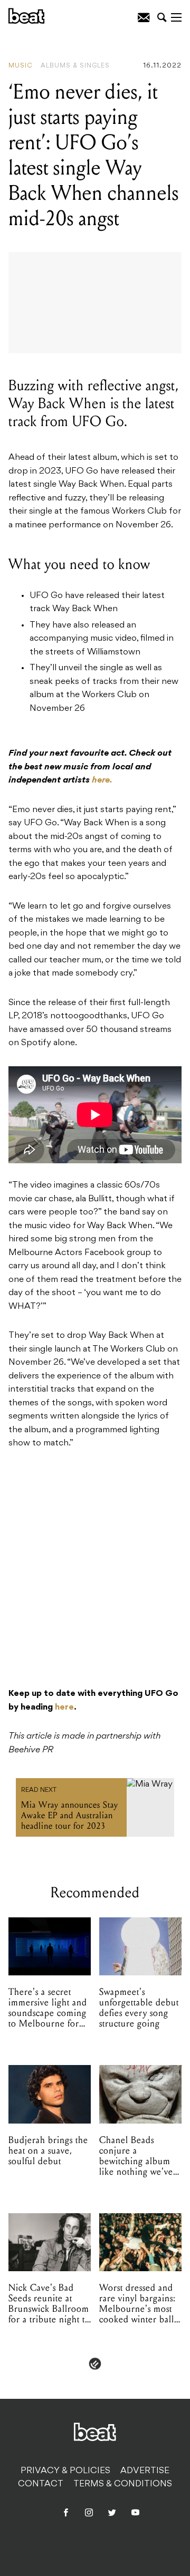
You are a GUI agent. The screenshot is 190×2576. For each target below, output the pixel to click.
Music (21, 66)
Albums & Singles (75, 66)
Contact (41, 2484)
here (64, 1707)
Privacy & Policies (65, 2471)
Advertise (145, 2471)
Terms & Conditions (123, 2484)
